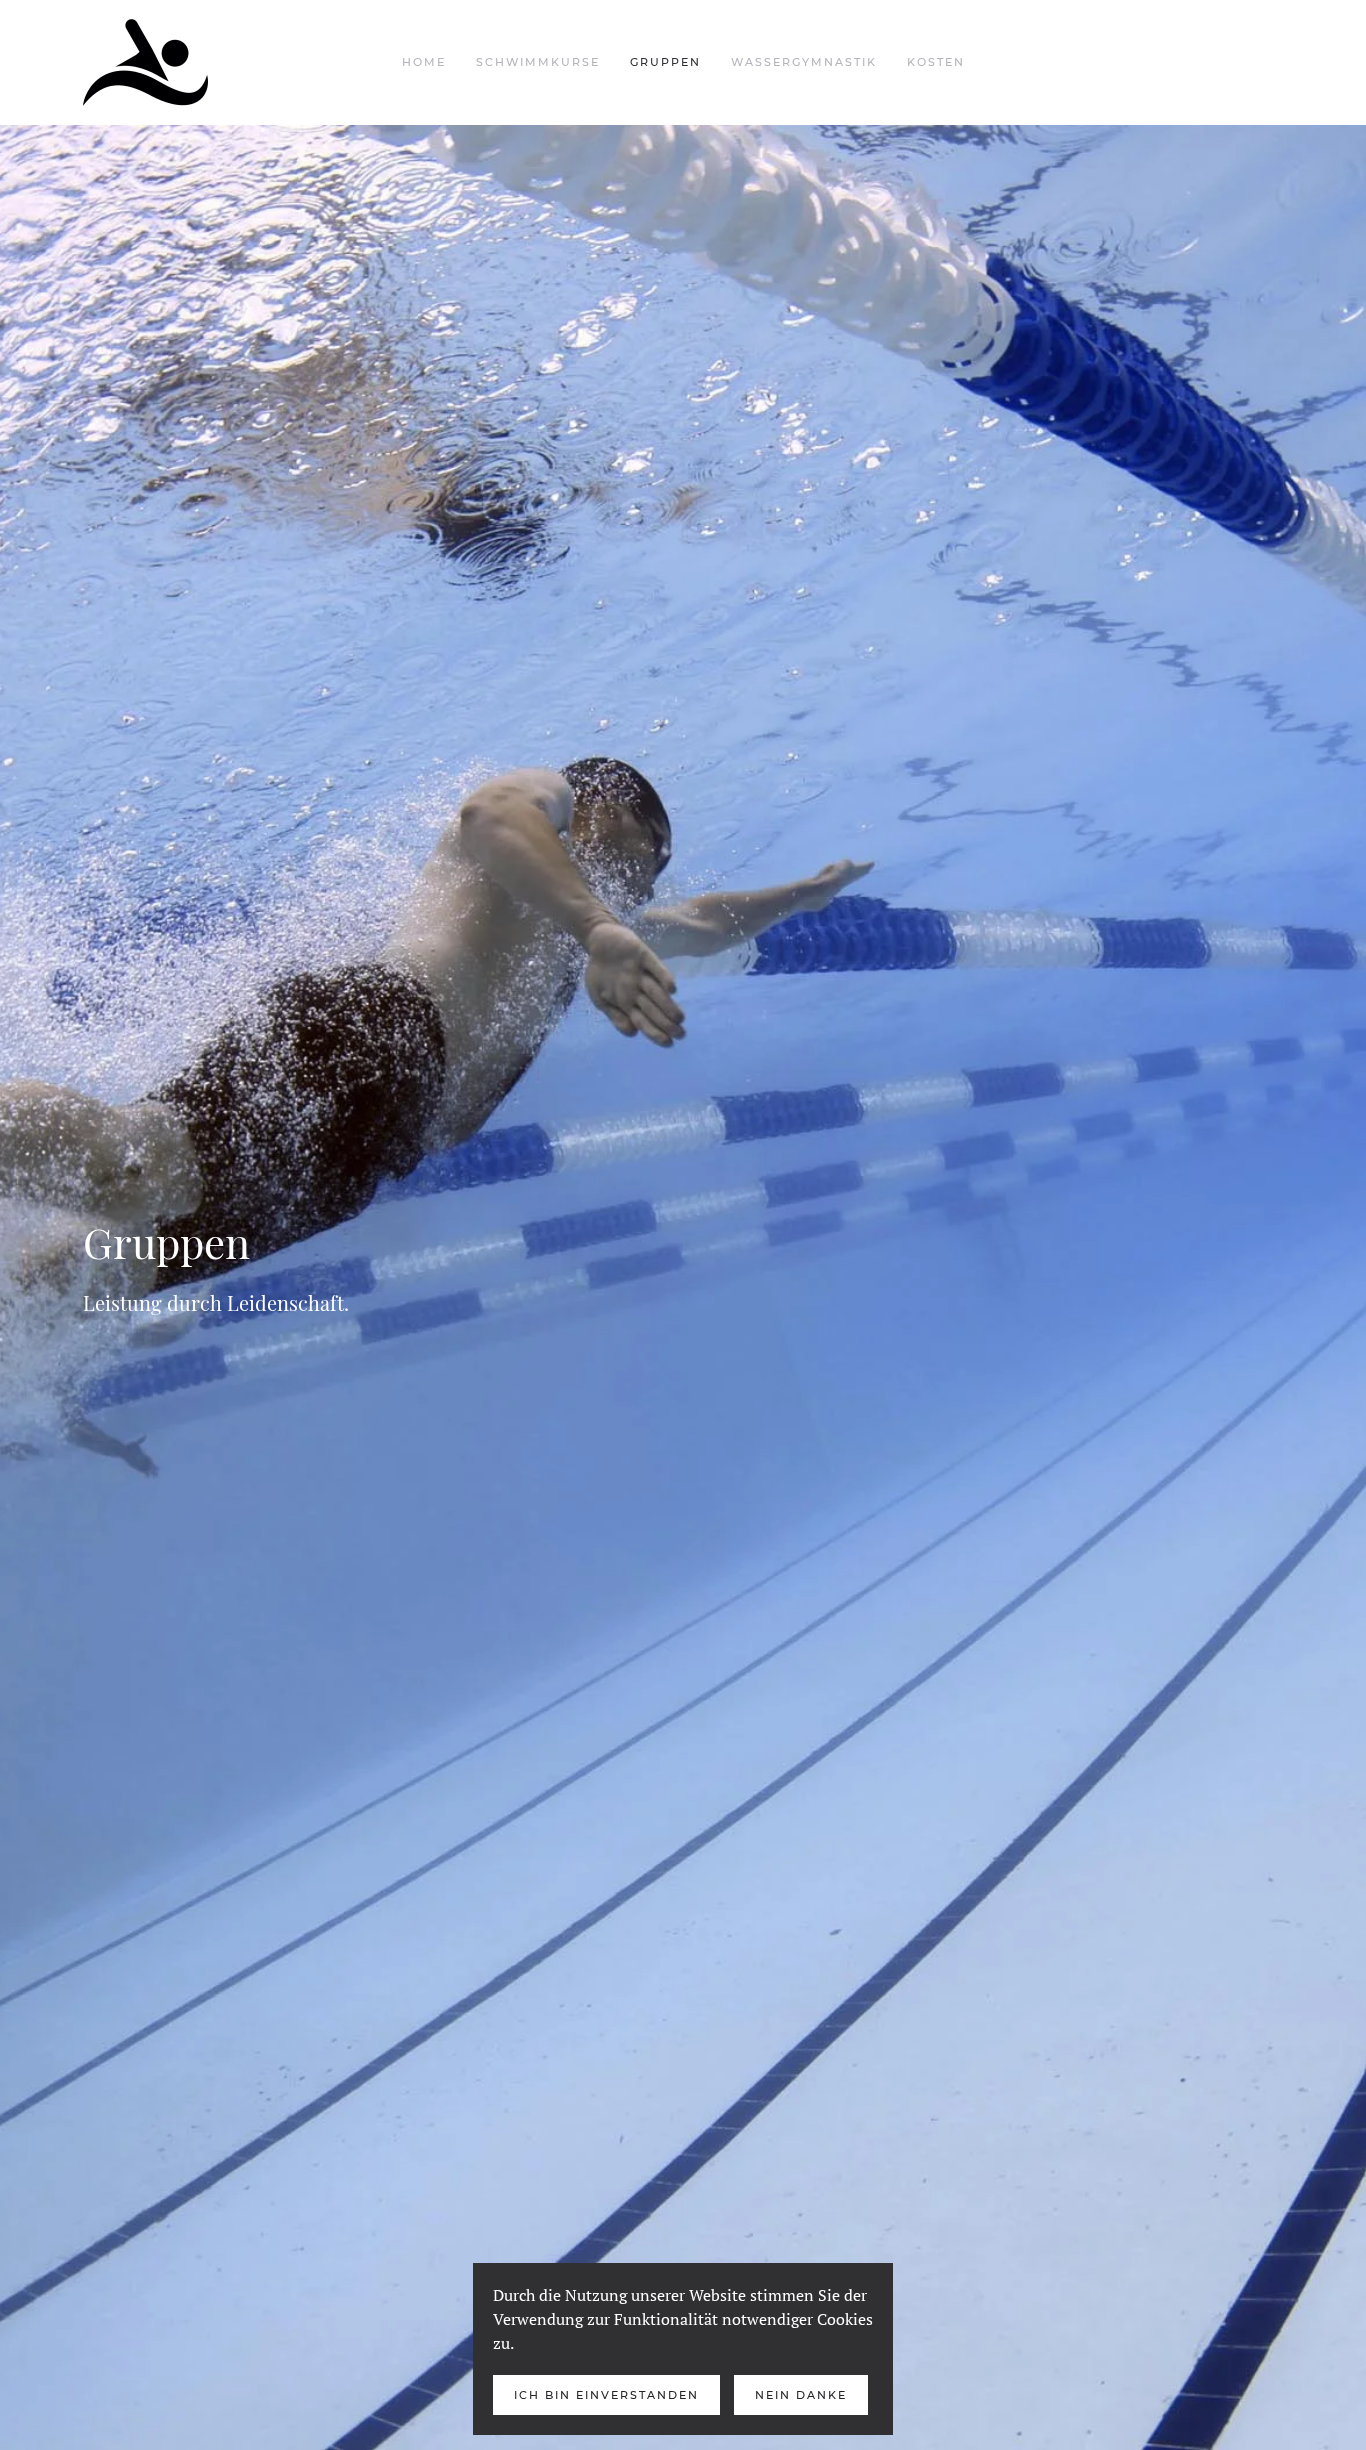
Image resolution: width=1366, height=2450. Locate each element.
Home (424, 62)
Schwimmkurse (538, 62)
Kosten (936, 62)
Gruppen (665, 62)
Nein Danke (801, 2395)
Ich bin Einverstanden (606, 2395)
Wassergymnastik (804, 62)
